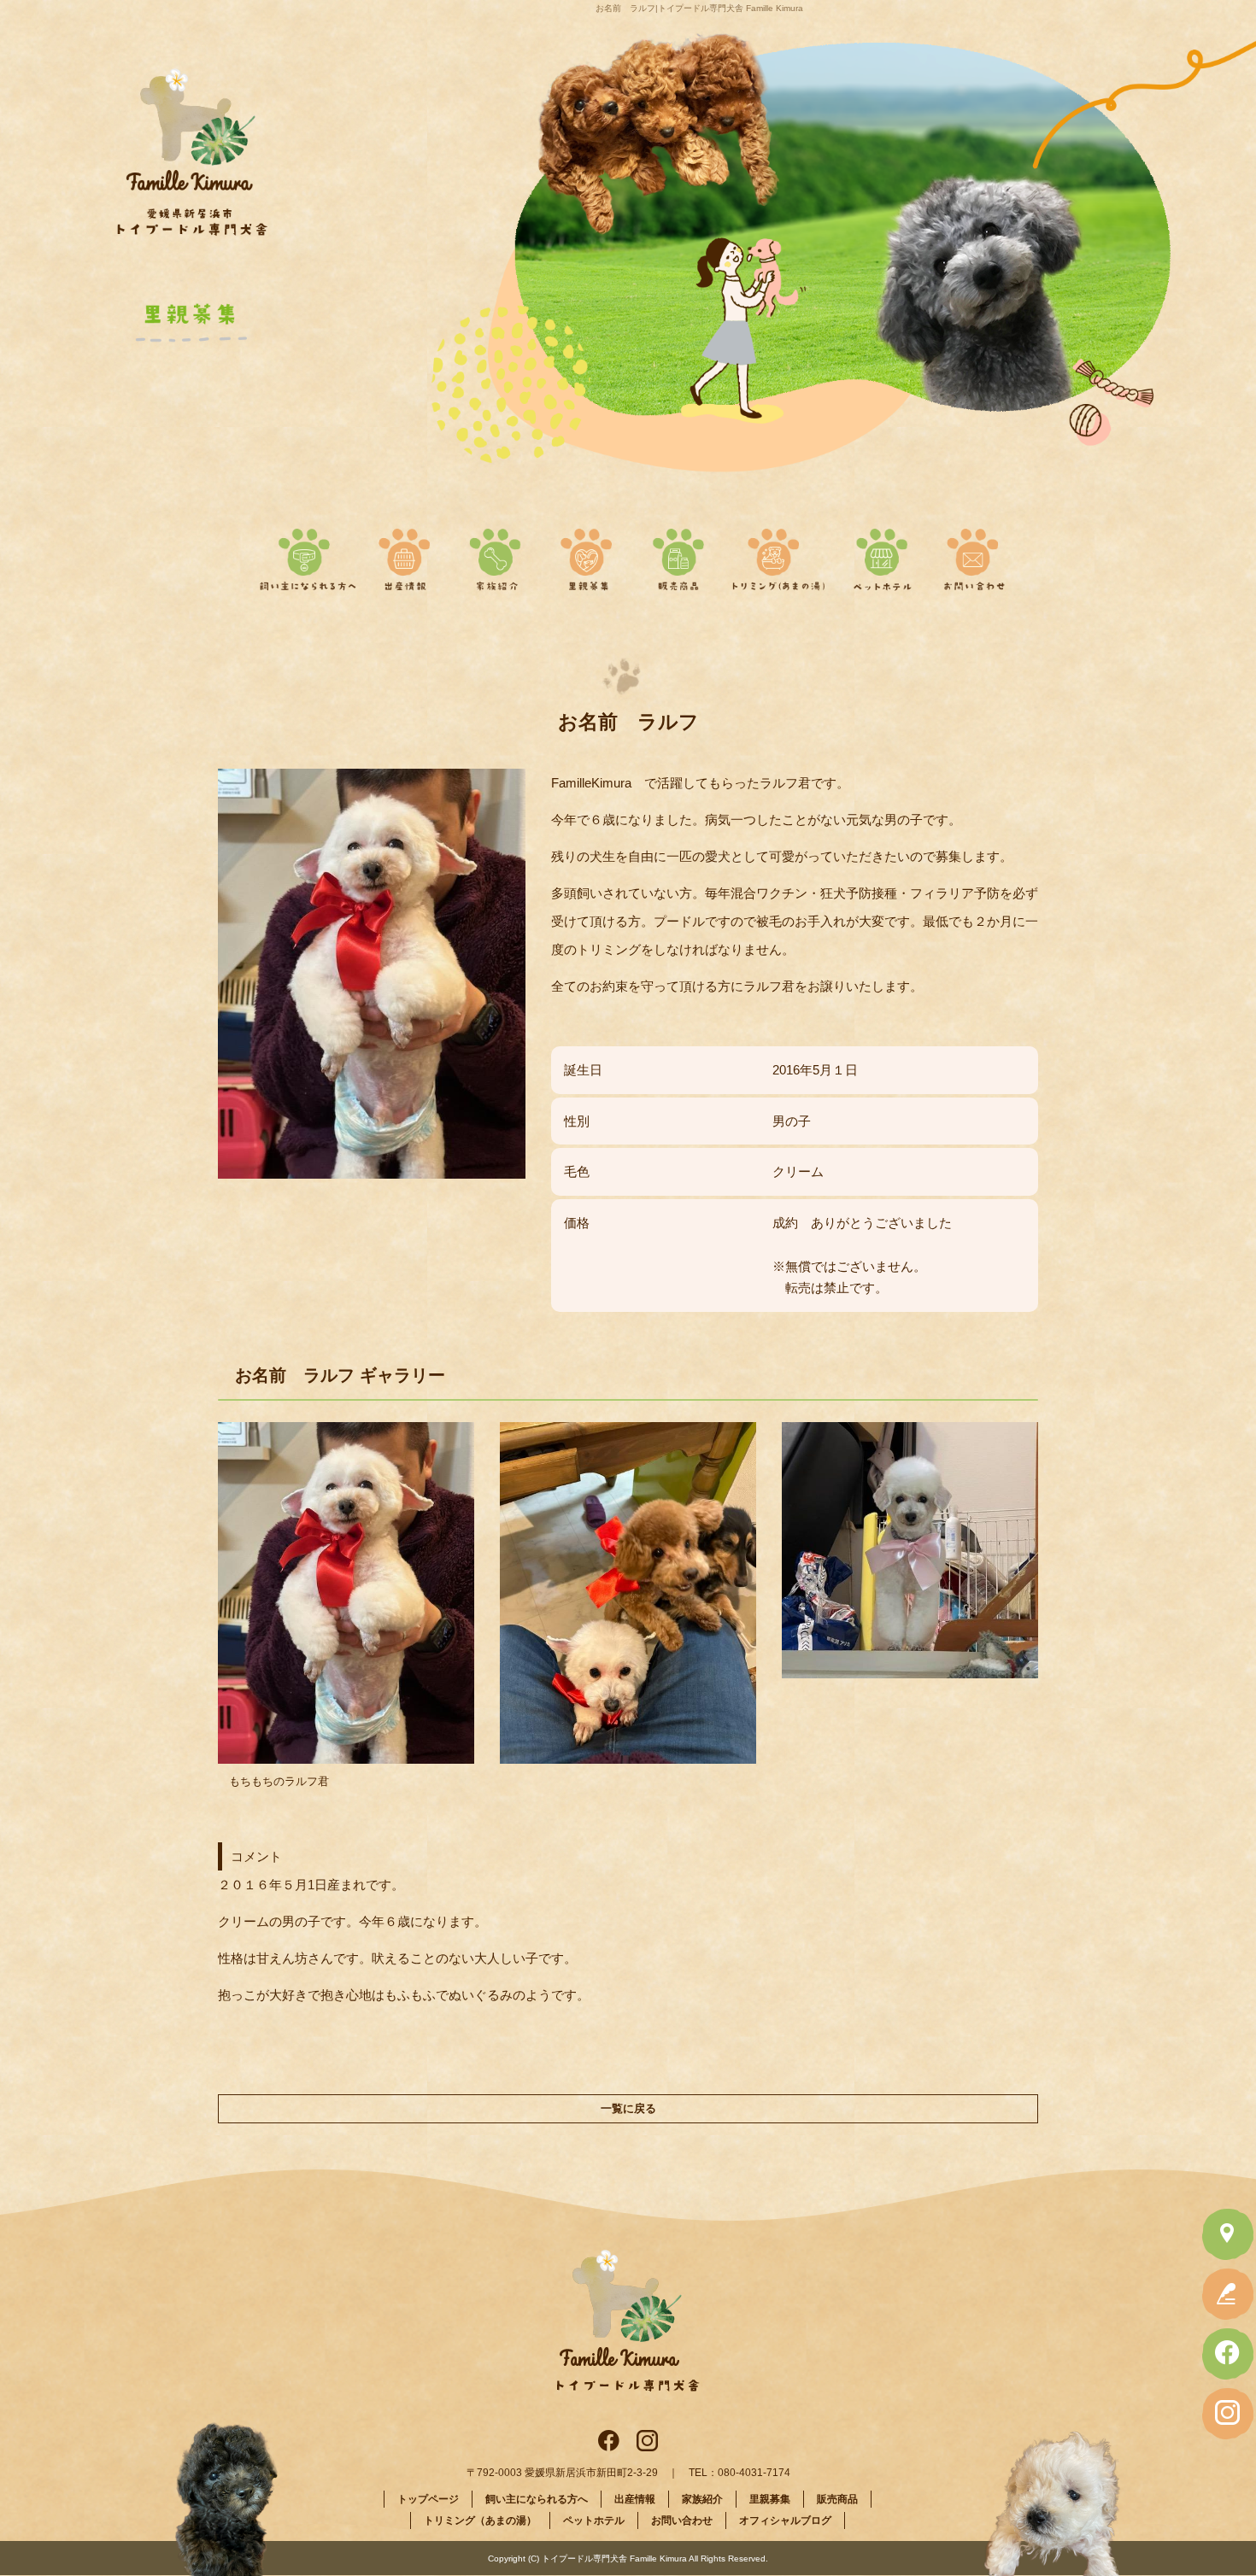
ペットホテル (882, 554)
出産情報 (411, 554)
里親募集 (587, 554)
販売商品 (675, 554)
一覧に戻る (628, 2108)
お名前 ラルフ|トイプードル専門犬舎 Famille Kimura (699, 8)
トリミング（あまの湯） (779, 554)
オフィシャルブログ (785, 2520)
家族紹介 (499, 554)
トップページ (428, 2499)
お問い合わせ (970, 554)
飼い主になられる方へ (305, 554)
